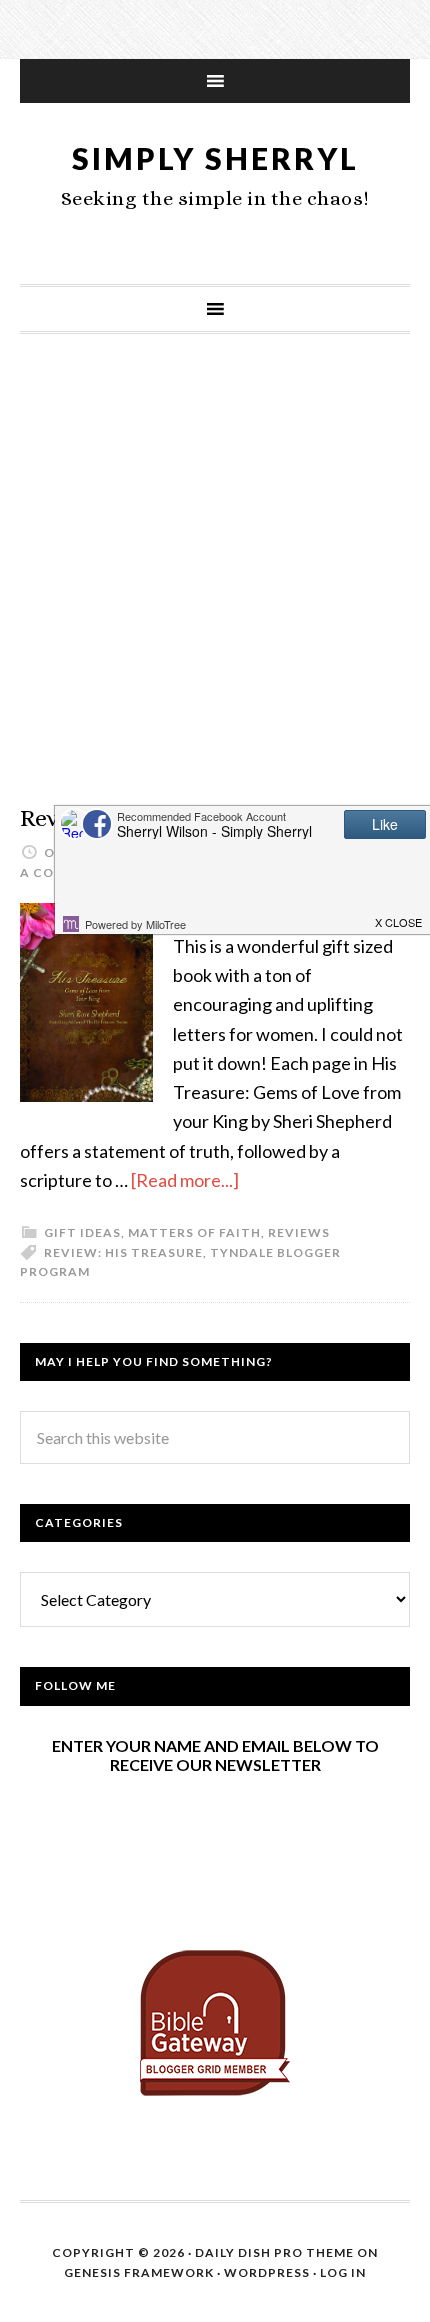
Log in (343, 2272)
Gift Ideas (82, 1232)
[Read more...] (185, 1180)
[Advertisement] (215, 589)
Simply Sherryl (215, 158)
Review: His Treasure (123, 1252)
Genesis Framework (139, 2272)
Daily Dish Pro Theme (274, 2252)
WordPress (267, 2272)
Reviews (299, 1232)
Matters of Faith (194, 1232)
